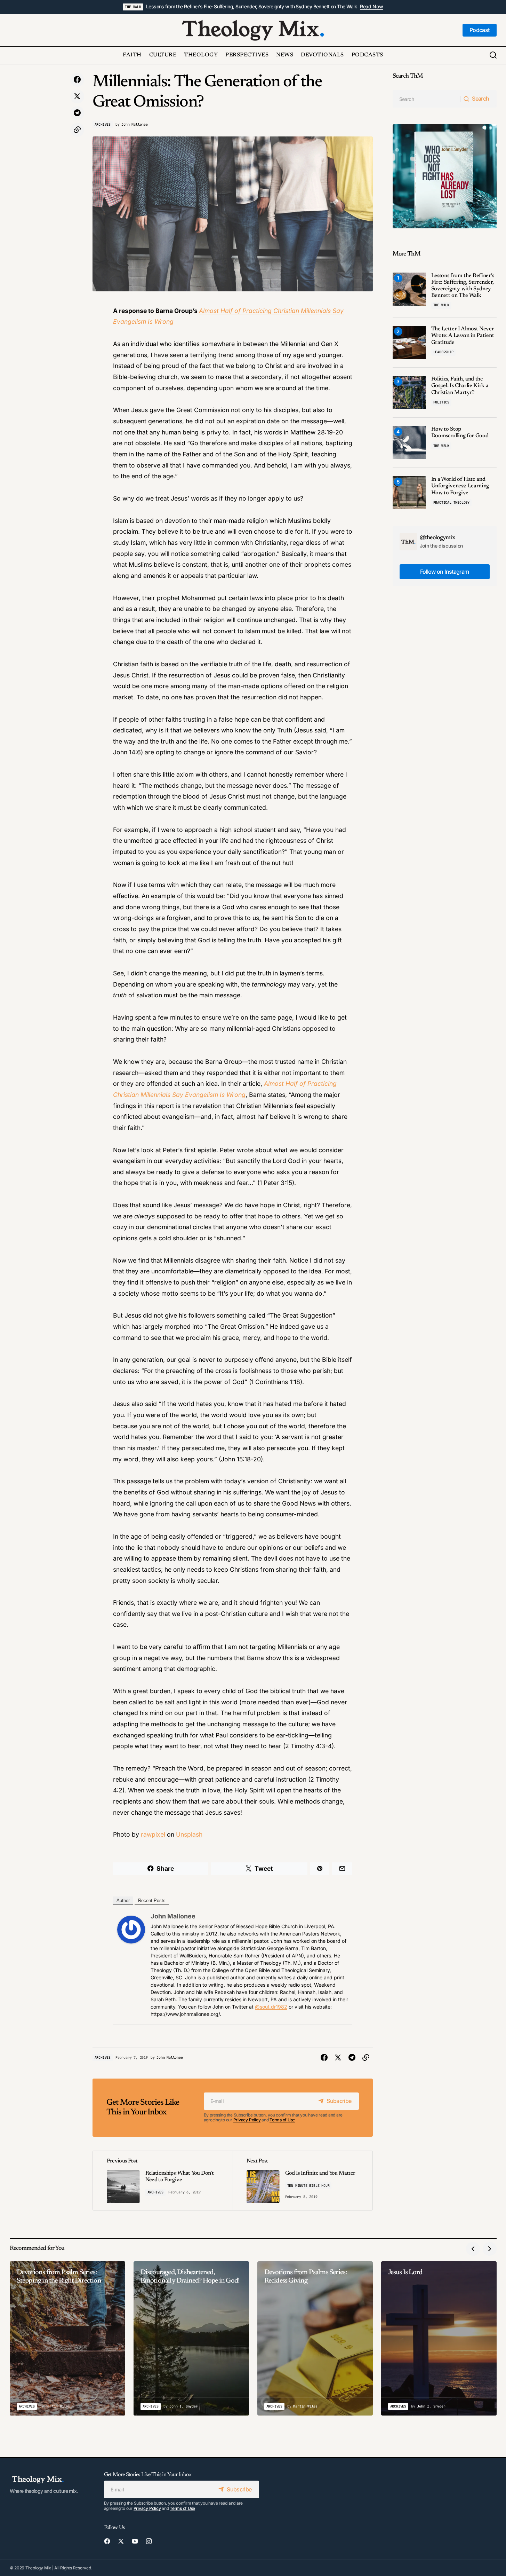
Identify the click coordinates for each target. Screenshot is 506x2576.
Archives (103, 124)
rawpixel (153, 1834)
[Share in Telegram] (77, 113)
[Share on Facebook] (77, 80)
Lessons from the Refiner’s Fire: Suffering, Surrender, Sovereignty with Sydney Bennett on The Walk (252, 7)
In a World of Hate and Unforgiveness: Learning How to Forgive (460, 486)
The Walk (133, 7)
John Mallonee (173, 1916)
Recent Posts (152, 1900)
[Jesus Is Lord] (439, 2338)
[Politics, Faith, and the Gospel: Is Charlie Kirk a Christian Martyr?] (409, 392)
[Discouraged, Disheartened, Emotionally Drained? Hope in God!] (191, 2338)
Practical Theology (451, 502)
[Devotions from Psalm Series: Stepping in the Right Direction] (67, 2338)
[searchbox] (427, 99)
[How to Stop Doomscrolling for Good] (409, 443)
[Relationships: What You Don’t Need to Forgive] (163, 2181)
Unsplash (189, 1834)
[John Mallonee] (131, 1929)
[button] (493, 55)
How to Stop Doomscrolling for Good (460, 433)
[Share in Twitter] (77, 96)
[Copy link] (77, 130)
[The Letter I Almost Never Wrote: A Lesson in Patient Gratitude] (409, 342)
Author (123, 1900)
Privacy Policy (247, 2120)
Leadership (443, 352)
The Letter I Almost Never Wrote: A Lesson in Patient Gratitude (463, 336)
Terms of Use (282, 2120)
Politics (441, 402)
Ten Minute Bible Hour (308, 2186)
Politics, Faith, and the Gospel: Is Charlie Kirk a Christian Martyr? (460, 386)
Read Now (372, 7)
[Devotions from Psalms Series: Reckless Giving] (315, 2338)
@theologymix (437, 538)
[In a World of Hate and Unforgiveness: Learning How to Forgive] (409, 493)
